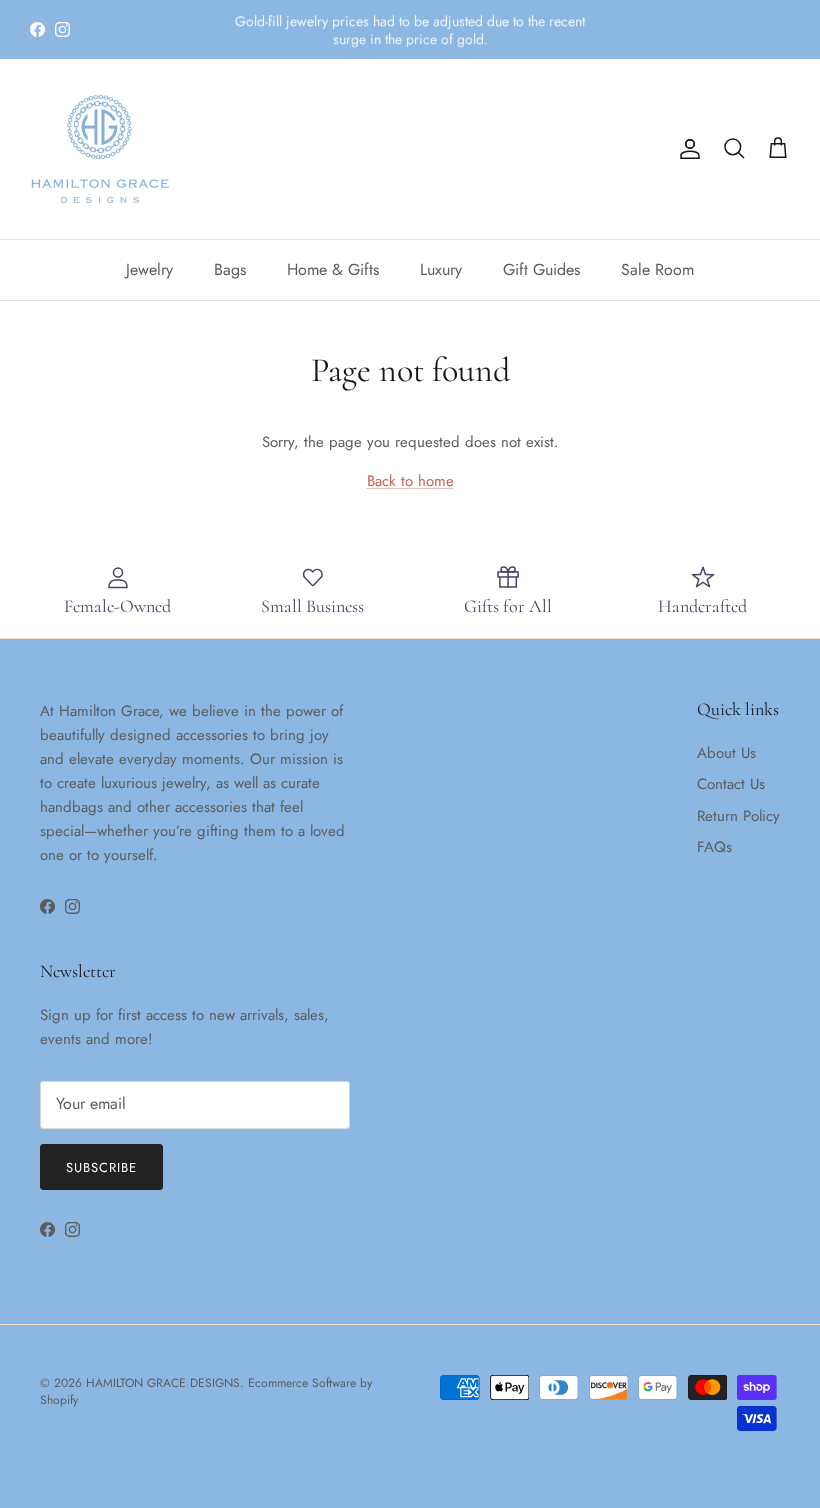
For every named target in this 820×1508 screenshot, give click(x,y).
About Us (726, 753)
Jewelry (149, 269)
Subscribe (101, 1167)
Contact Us (731, 784)
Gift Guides (541, 269)
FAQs (714, 847)
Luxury (441, 269)
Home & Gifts (333, 269)
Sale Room (657, 269)
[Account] (686, 149)
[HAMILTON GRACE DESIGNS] (100, 149)
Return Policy (738, 816)
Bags (230, 269)
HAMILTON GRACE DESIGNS (163, 1383)
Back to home (410, 481)
